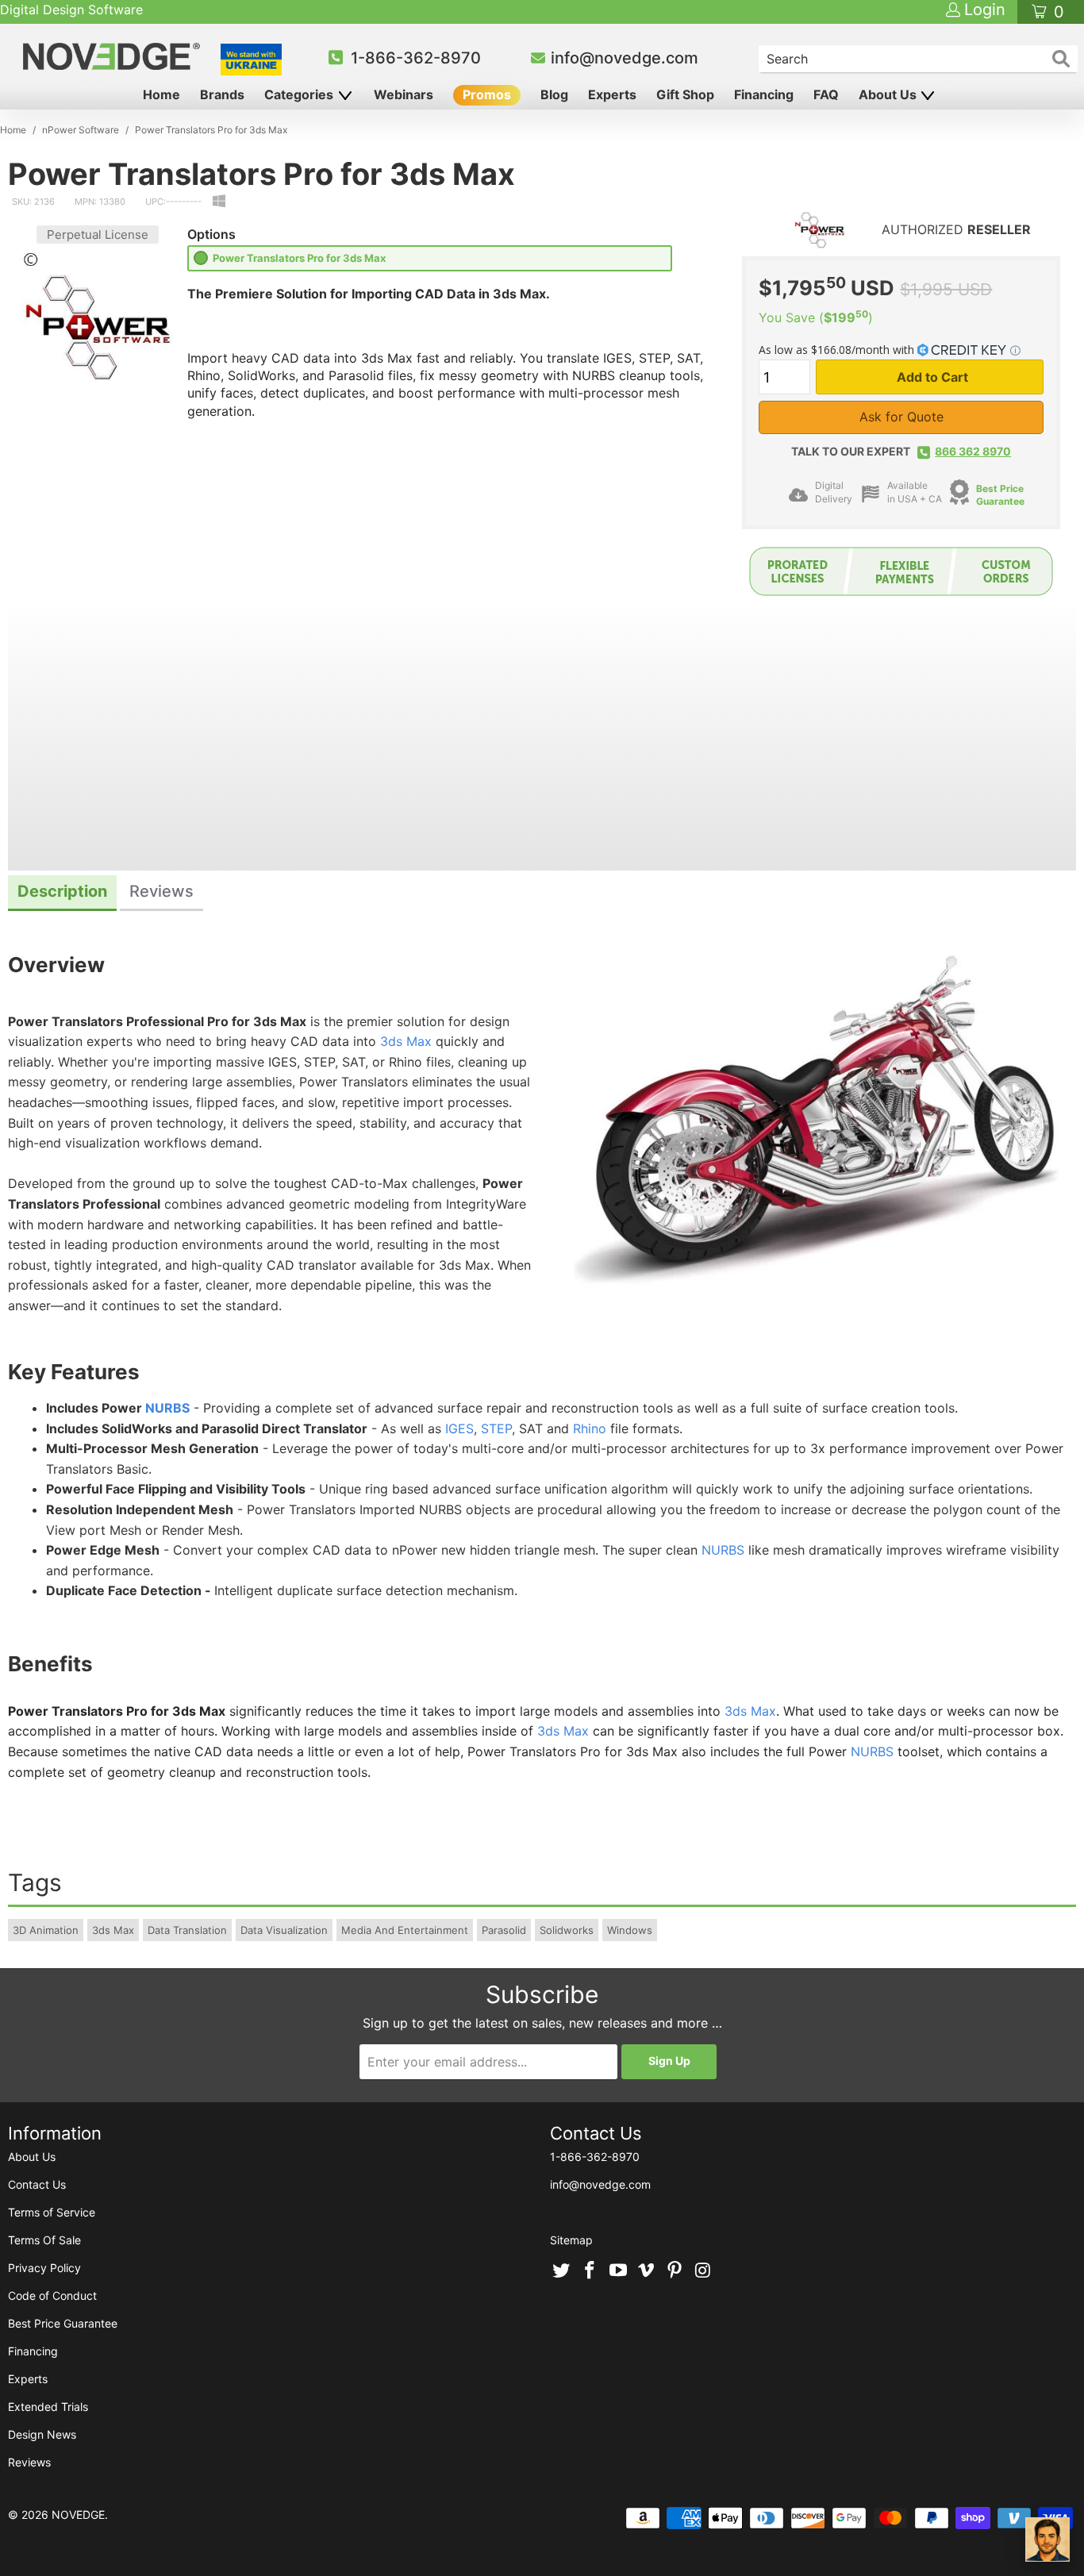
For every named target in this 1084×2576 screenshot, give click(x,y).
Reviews (29, 2462)
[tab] (62, 893)
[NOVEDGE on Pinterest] (675, 2271)
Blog (554, 94)
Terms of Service (52, 2212)
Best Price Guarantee (1000, 495)
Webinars (404, 94)
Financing (764, 94)
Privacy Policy (44, 2268)
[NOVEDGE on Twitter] (562, 2271)
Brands (222, 94)
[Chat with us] (1047, 2539)
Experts (612, 94)
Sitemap (571, 2240)
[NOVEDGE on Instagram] (703, 2271)
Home (161, 94)
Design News (42, 2434)
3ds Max (406, 1041)
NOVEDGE (78, 2514)
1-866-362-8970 (416, 58)
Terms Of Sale (44, 2240)
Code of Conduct (52, 2295)
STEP (496, 1428)
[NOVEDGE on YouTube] (618, 2271)
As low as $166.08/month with (838, 350)
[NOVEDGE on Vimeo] (647, 2271)
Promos (487, 94)
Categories (300, 94)
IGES (459, 1428)
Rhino (590, 1428)
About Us (889, 94)
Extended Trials (48, 2407)
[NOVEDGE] (113, 56)
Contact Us (37, 2184)
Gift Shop (685, 94)
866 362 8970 (973, 451)
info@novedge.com (625, 58)
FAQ (826, 94)
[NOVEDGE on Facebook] (590, 2271)
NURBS (167, 1408)
